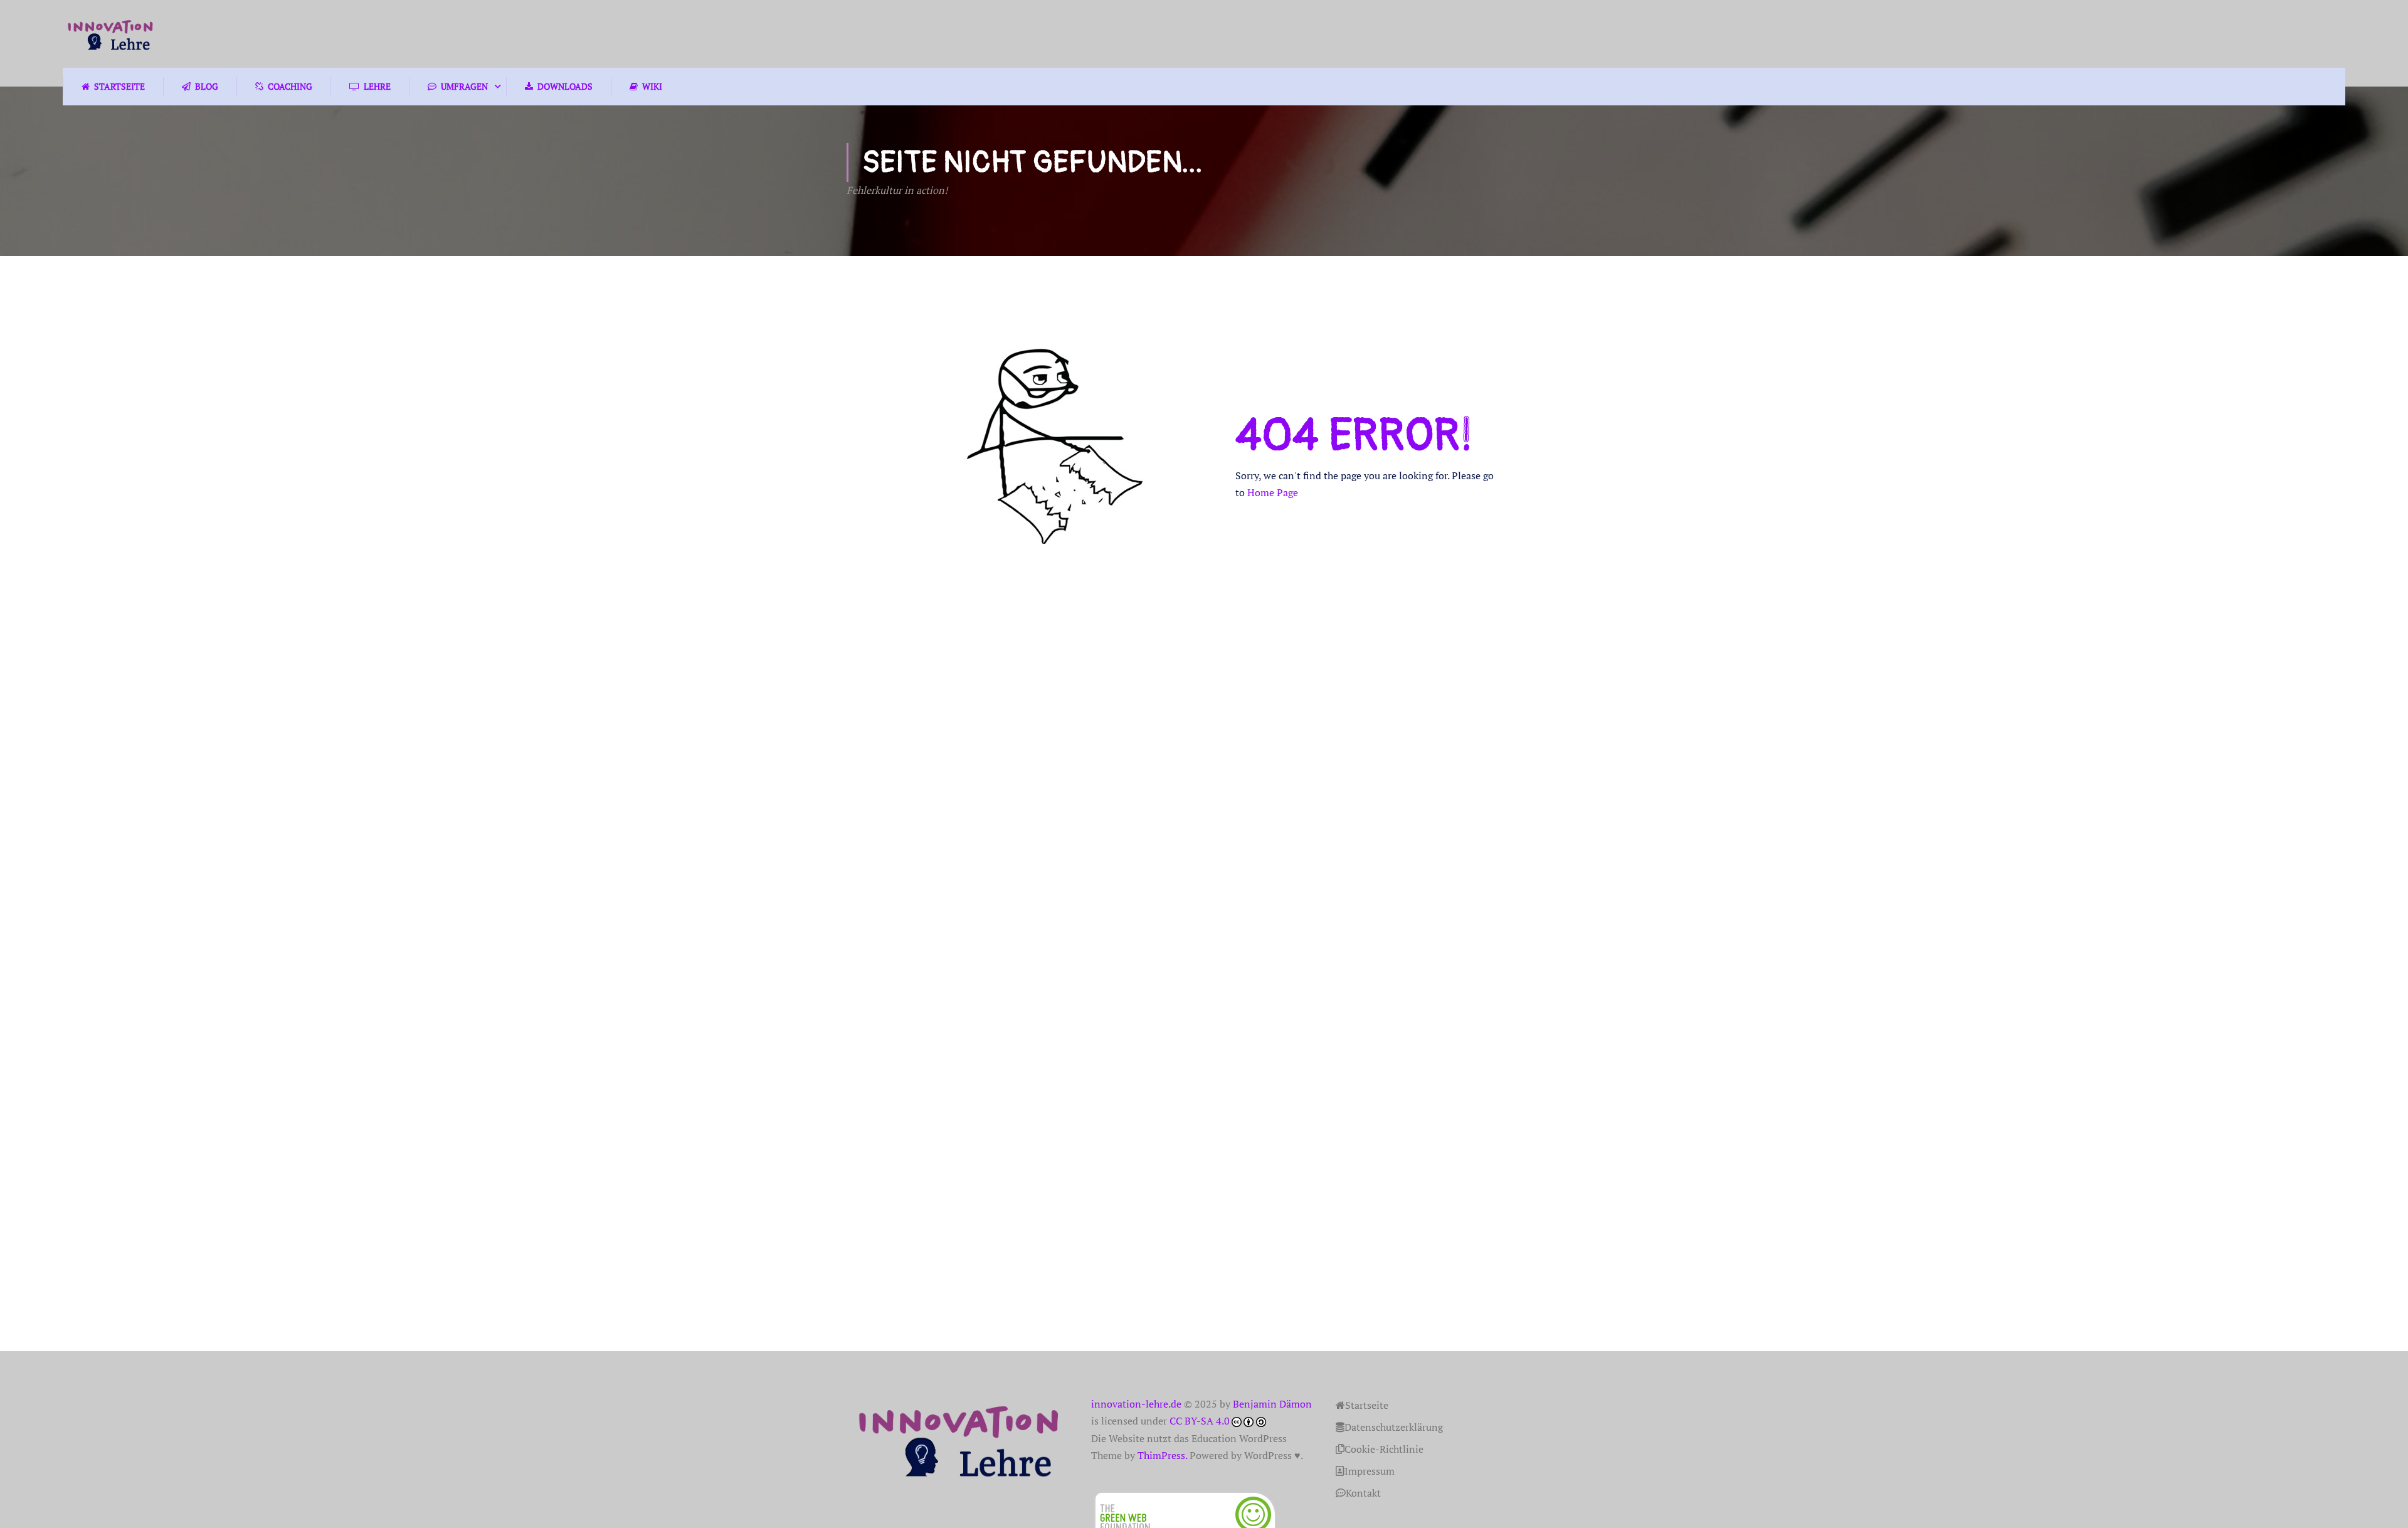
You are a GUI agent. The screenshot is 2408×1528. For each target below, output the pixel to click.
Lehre (377, 86)
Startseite (119, 86)
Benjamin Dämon (1272, 1404)
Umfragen (464, 86)
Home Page (1273, 492)
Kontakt (1363, 1493)
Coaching (290, 86)
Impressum (1370, 1471)
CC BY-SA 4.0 (1200, 1421)
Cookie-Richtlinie (1384, 1449)
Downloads (565, 86)
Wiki (652, 86)
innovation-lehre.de (1136, 1404)
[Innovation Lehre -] (111, 34)
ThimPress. (1162, 1455)
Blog (207, 86)
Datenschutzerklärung (1394, 1427)
